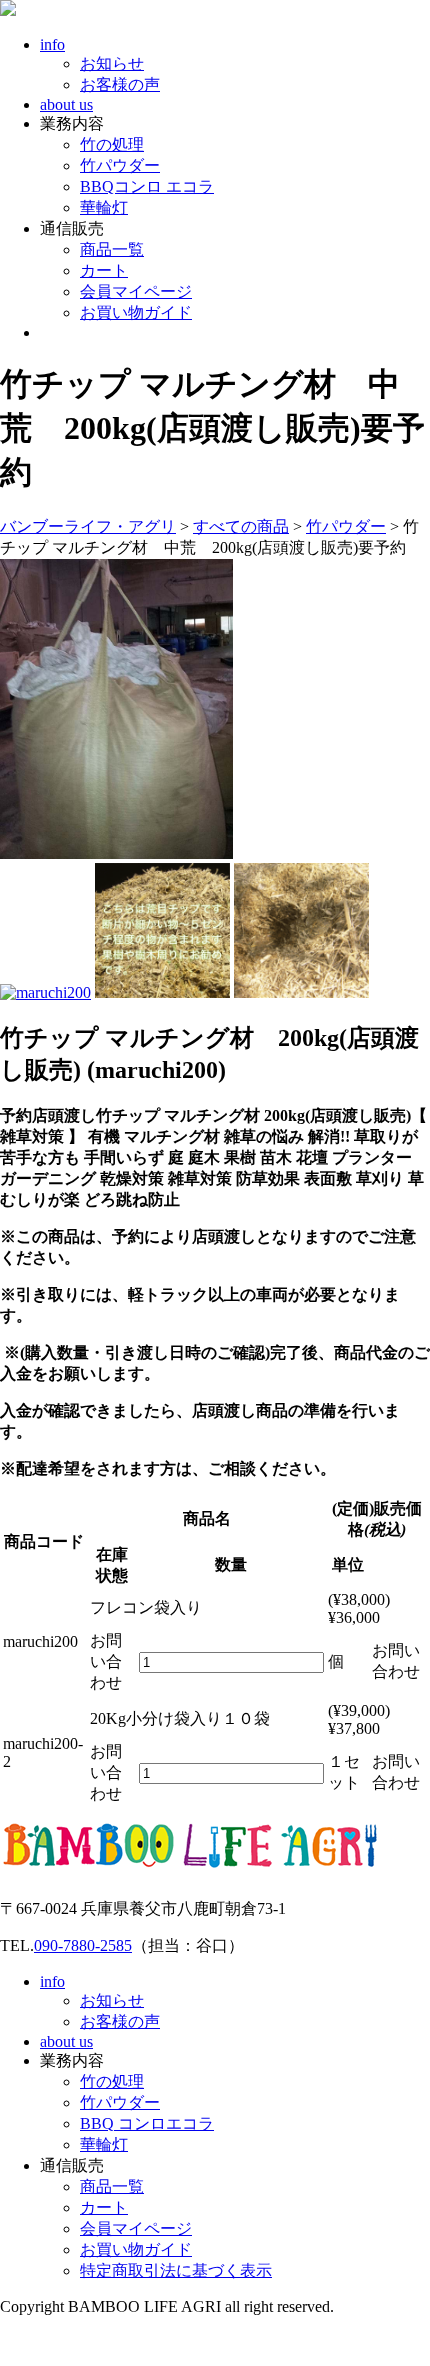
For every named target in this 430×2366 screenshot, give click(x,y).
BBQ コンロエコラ (147, 2123)
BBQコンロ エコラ (147, 186)
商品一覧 (112, 249)
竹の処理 (112, 144)
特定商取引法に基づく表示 (176, 2270)
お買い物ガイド (136, 312)
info (52, 44)
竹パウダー (120, 165)
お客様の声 (120, 84)
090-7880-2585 (83, 1945)
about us (66, 104)
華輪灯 (104, 207)
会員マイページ (136, 291)
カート (104, 270)
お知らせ (112, 63)
